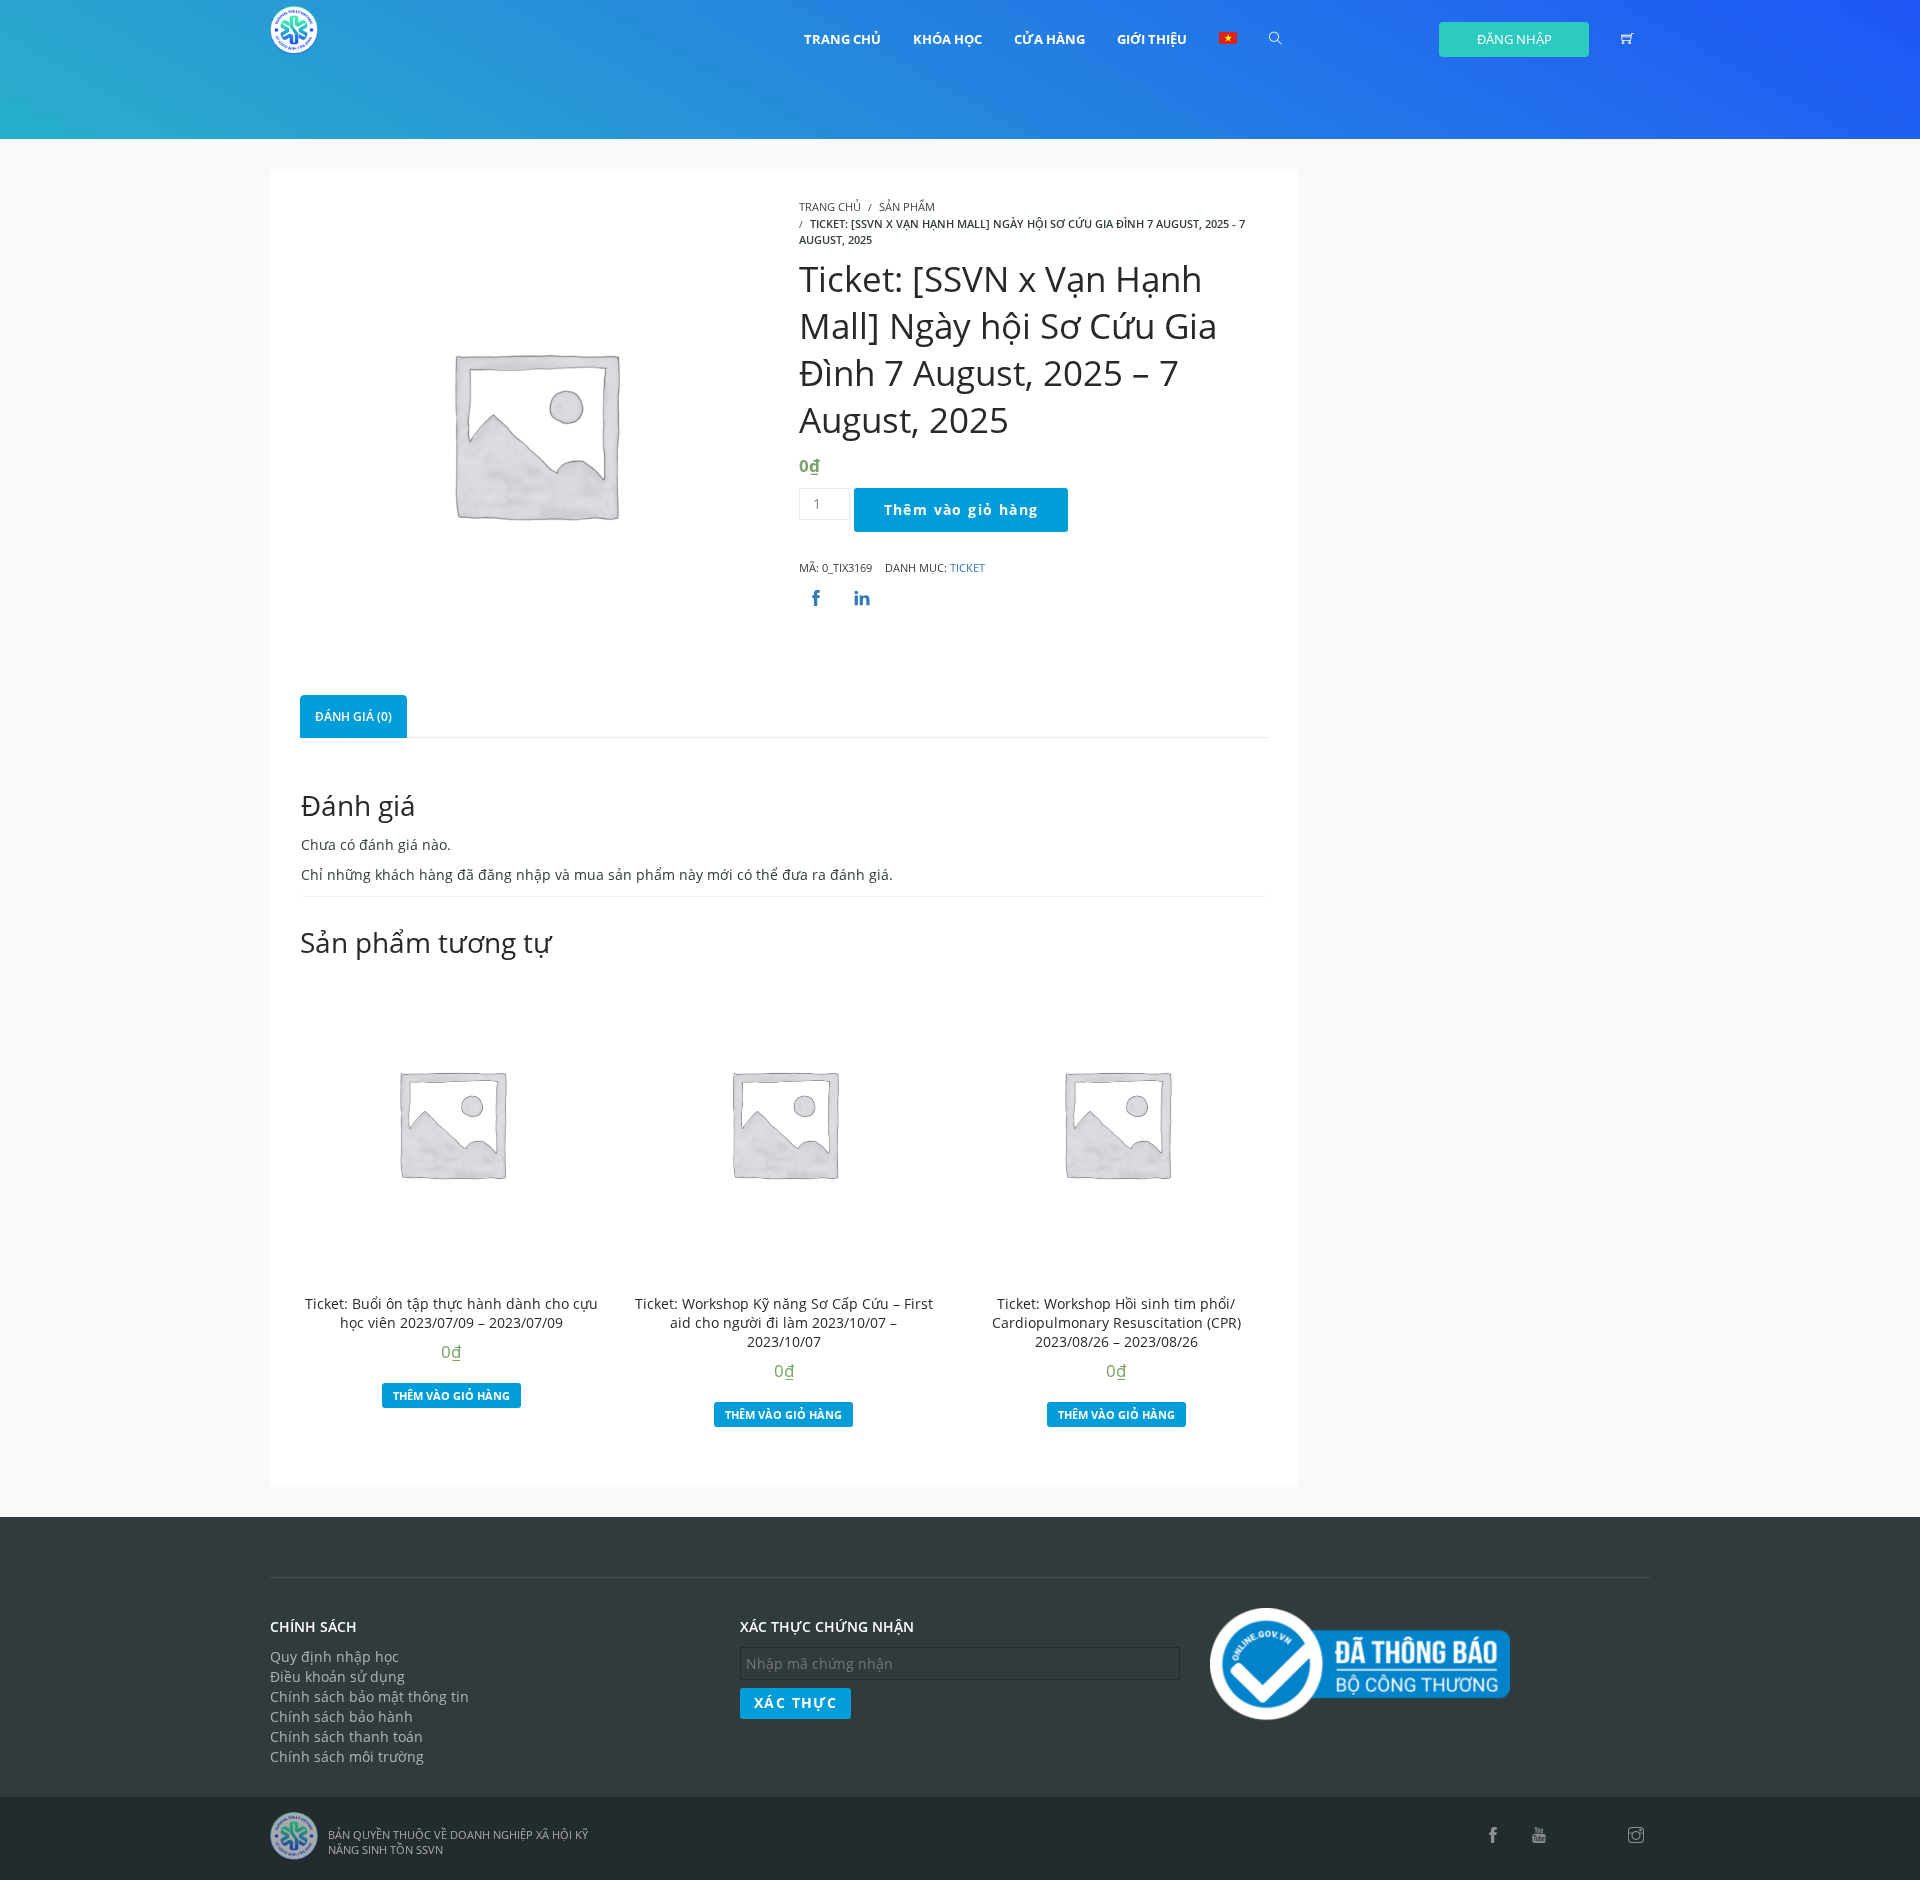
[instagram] (1636, 1836)
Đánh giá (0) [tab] (353, 716)
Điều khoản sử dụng (337, 1676)
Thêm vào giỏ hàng (961, 509)
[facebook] (1493, 1836)
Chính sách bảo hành (341, 1716)
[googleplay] (1601, 1836)
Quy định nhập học (334, 1656)
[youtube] (1539, 1836)
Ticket (967, 567)
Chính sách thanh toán (346, 1736)
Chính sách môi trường (347, 1756)
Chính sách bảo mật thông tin (369, 1696)
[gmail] (1574, 1836)
